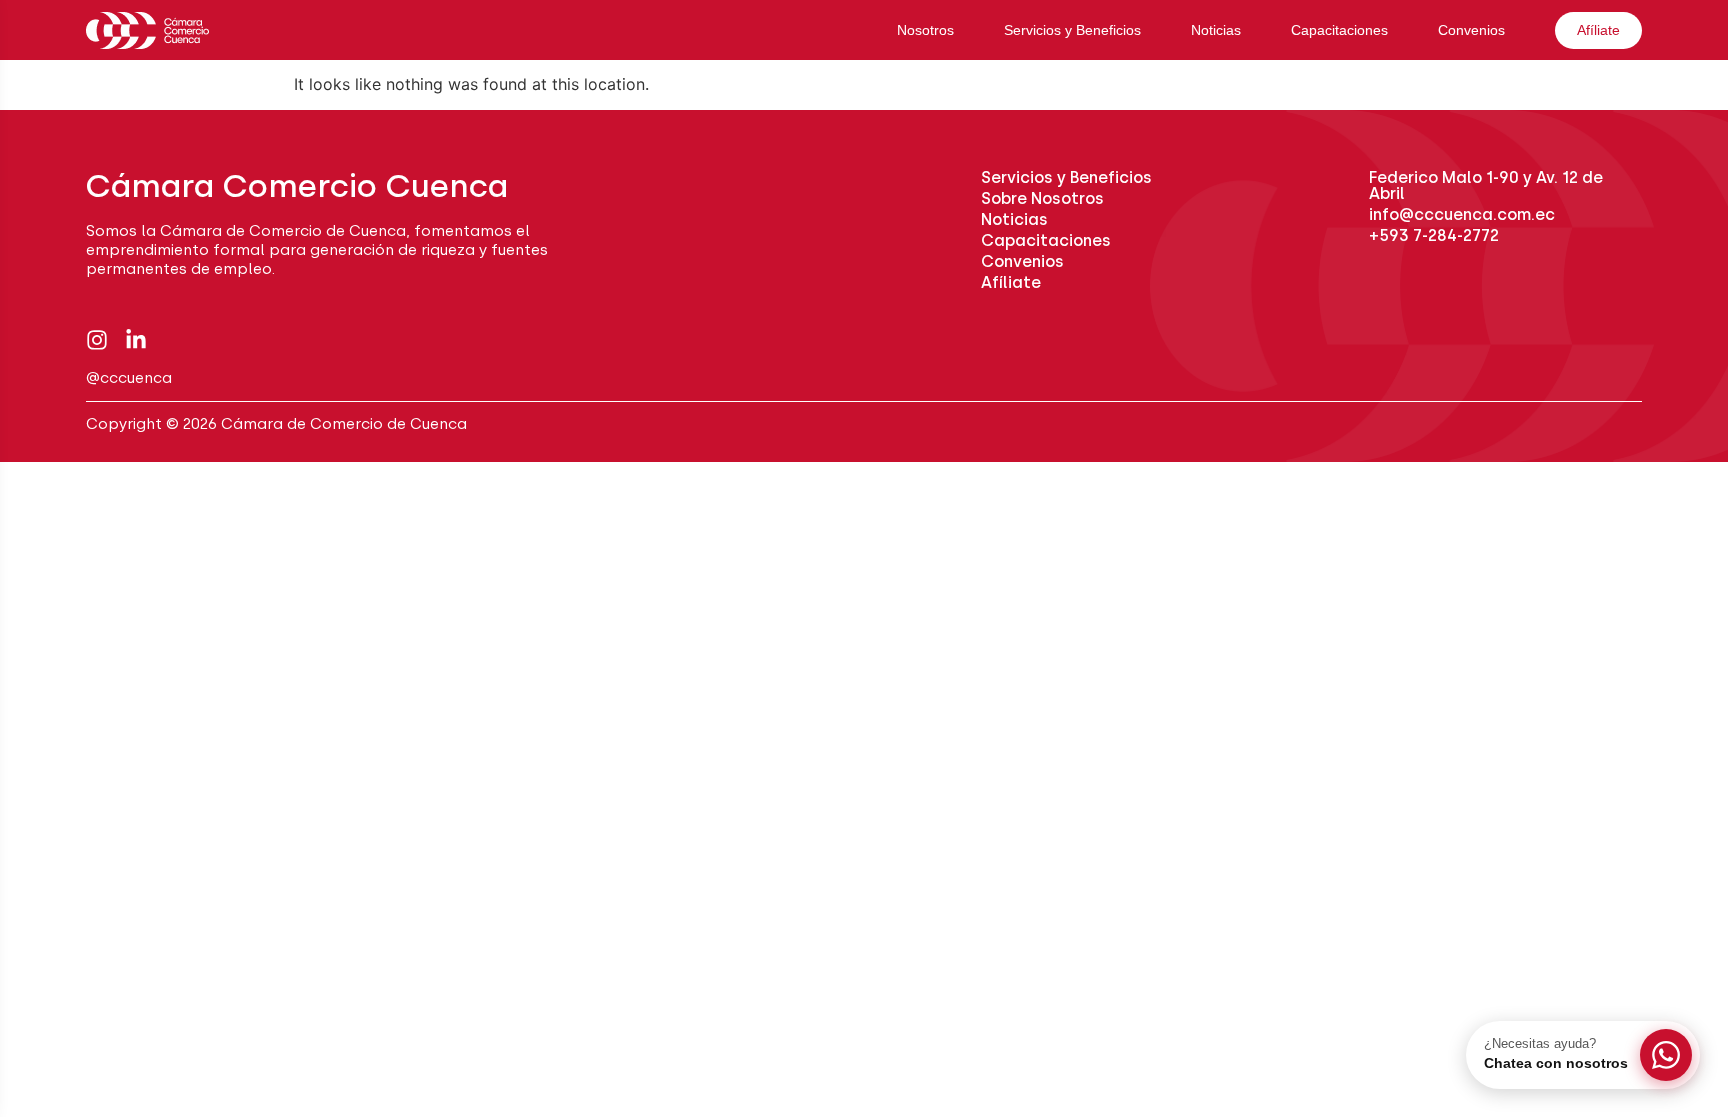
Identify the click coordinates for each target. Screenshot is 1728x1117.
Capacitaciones (1339, 30)
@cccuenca (129, 378)
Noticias (1216, 30)
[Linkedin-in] (136, 340)
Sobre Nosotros (1042, 198)
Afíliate (1598, 30)
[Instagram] (97, 340)
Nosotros (925, 30)
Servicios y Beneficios (1072, 30)
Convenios (1471, 30)
